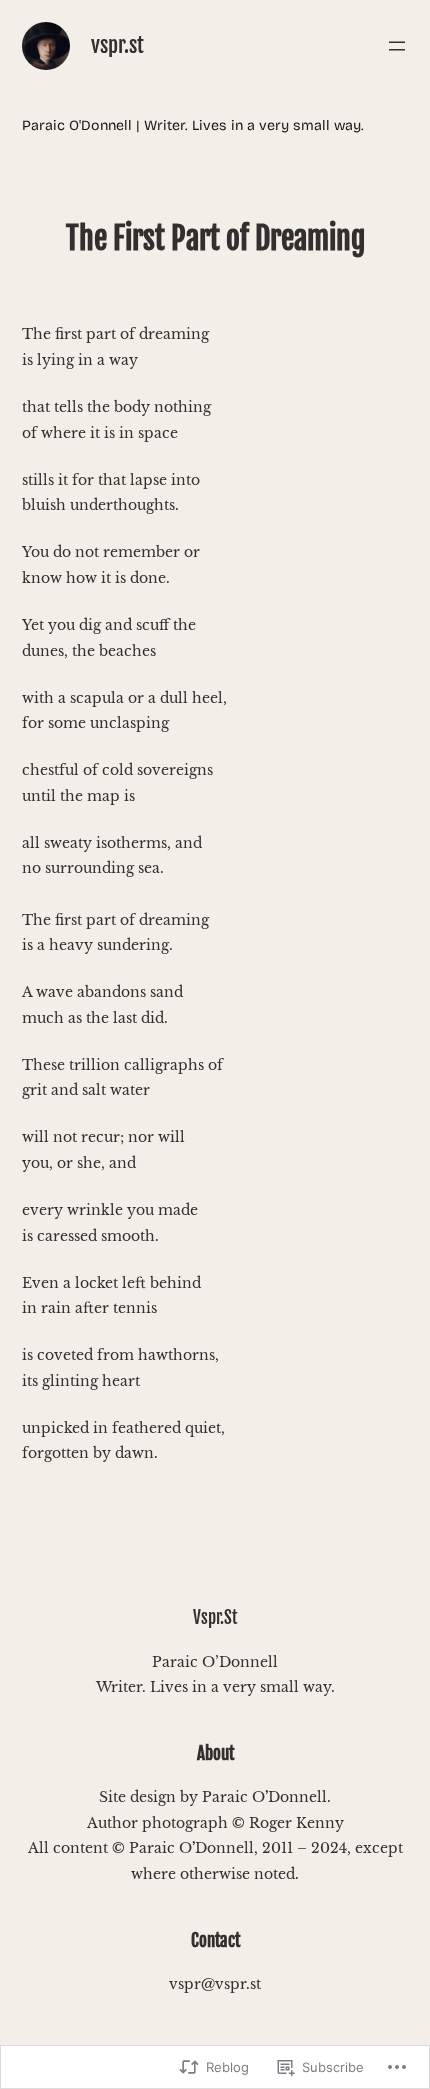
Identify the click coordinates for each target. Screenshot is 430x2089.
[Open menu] (397, 46)
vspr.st (117, 45)
